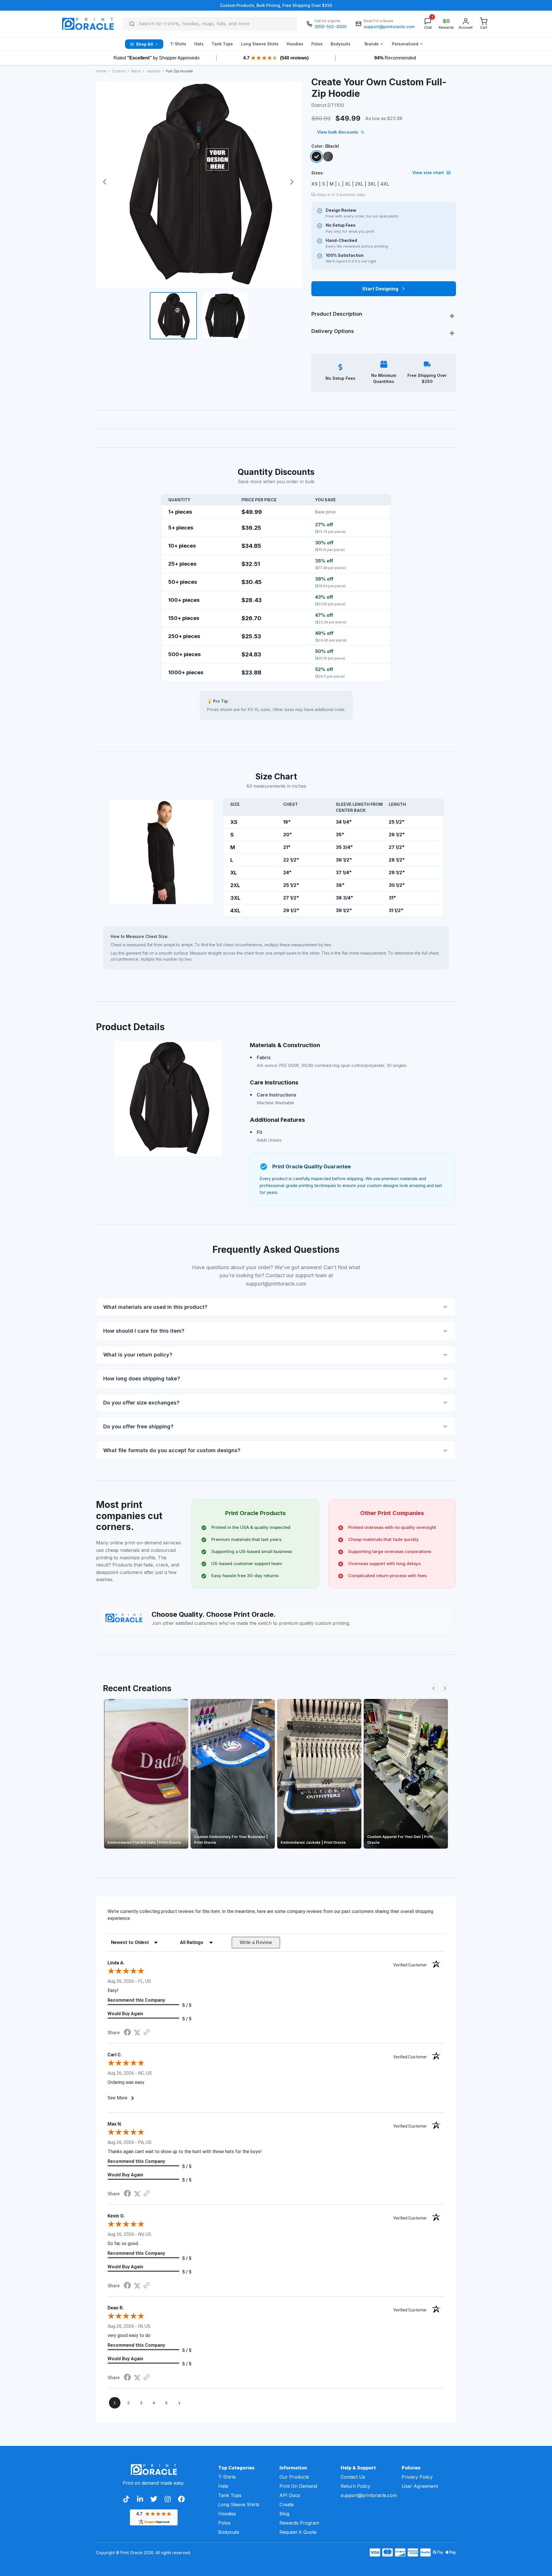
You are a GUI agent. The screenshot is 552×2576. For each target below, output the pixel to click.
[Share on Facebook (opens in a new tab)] (127, 2033)
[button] (276, 1307)
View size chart (428, 173)
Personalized (405, 44)
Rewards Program (299, 2523)
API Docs (290, 2495)
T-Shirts (227, 2477)
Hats (223, 2486)
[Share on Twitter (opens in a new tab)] (137, 2033)
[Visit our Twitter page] (154, 2499)
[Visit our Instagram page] (168, 2499)
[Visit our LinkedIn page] (140, 2499)
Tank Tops (230, 2495)
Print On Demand (298, 2486)
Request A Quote (298, 2532)
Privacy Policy (417, 2477)
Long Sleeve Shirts (239, 2504)
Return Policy (355, 2486)
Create (287, 2504)
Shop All (144, 44)
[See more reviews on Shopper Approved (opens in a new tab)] (147, 2033)
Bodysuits (229, 2532)
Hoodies (227, 2514)
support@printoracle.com (368, 2495)
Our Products (294, 2477)
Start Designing (380, 289)
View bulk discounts (338, 132)
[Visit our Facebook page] (181, 2499)
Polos (224, 2523)
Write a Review (256, 1942)
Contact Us (353, 2477)
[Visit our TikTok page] (126, 2499)
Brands (372, 44)
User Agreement (420, 2486)
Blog (284, 2514)
